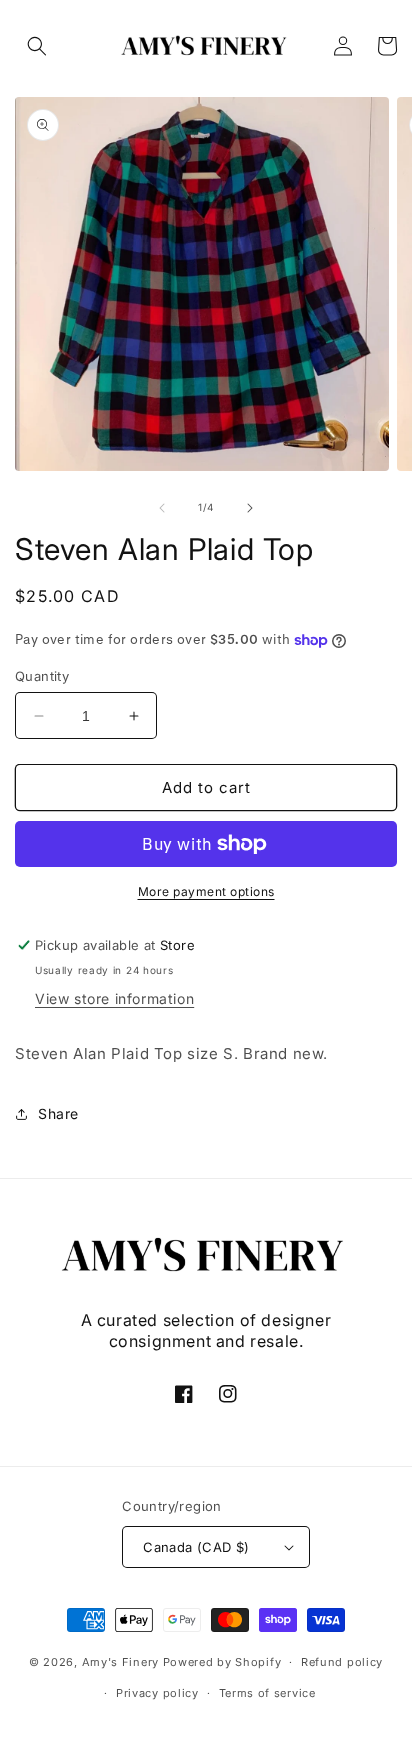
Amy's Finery (120, 1662)
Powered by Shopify (222, 1662)
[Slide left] (162, 508)
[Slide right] (250, 508)
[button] (37, 46)
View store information (114, 998)
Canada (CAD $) (196, 1547)
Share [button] (58, 1113)
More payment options (206, 891)
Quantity (42, 676)
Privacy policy (157, 1693)
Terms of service (267, 1693)
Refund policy (342, 1662)
